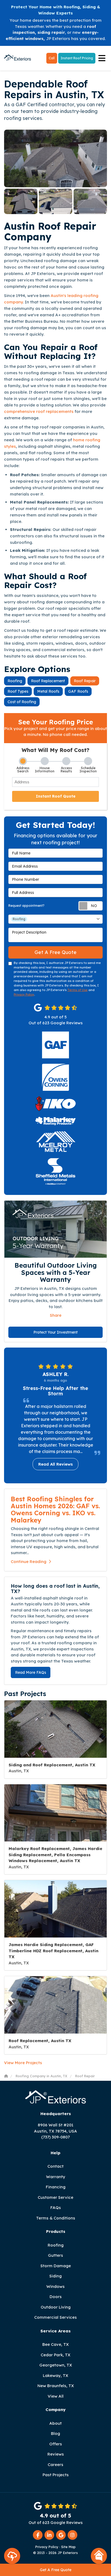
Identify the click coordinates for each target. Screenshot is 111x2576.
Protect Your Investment (55, 1332)
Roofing (15, 681)
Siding (55, 2276)
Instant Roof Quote (56, 796)
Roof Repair (85, 681)
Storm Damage (56, 2266)
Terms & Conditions (56, 2218)
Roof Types (18, 691)
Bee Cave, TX (55, 2344)
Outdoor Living (56, 2307)
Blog (55, 2433)
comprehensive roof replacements (39, 411)
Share (56, 1315)
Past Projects (56, 2475)
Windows (55, 2286)
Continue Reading (29, 1562)
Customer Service (55, 2197)
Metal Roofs (48, 691)
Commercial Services (55, 2317)
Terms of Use (77, 990)
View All (56, 2396)
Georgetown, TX (56, 2365)
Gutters (55, 2255)
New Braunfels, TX (56, 2386)
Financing (56, 2187)
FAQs (56, 2208)
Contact (55, 2166)
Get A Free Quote (56, 2570)
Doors (56, 2297)
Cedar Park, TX (55, 2355)
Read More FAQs (31, 1672)
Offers (56, 2444)
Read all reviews (55, 1464)
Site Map (68, 2547)
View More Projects (23, 2063)
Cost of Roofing (22, 702)
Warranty (56, 2177)
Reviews (56, 2454)
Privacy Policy (24, 995)
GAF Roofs (78, 691)
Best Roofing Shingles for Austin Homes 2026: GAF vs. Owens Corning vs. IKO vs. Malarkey (55, 1509)
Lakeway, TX (55, 2375)
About (55, 2423)
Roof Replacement (48, 681)
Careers (55, 2465)
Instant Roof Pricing (77, 58)
